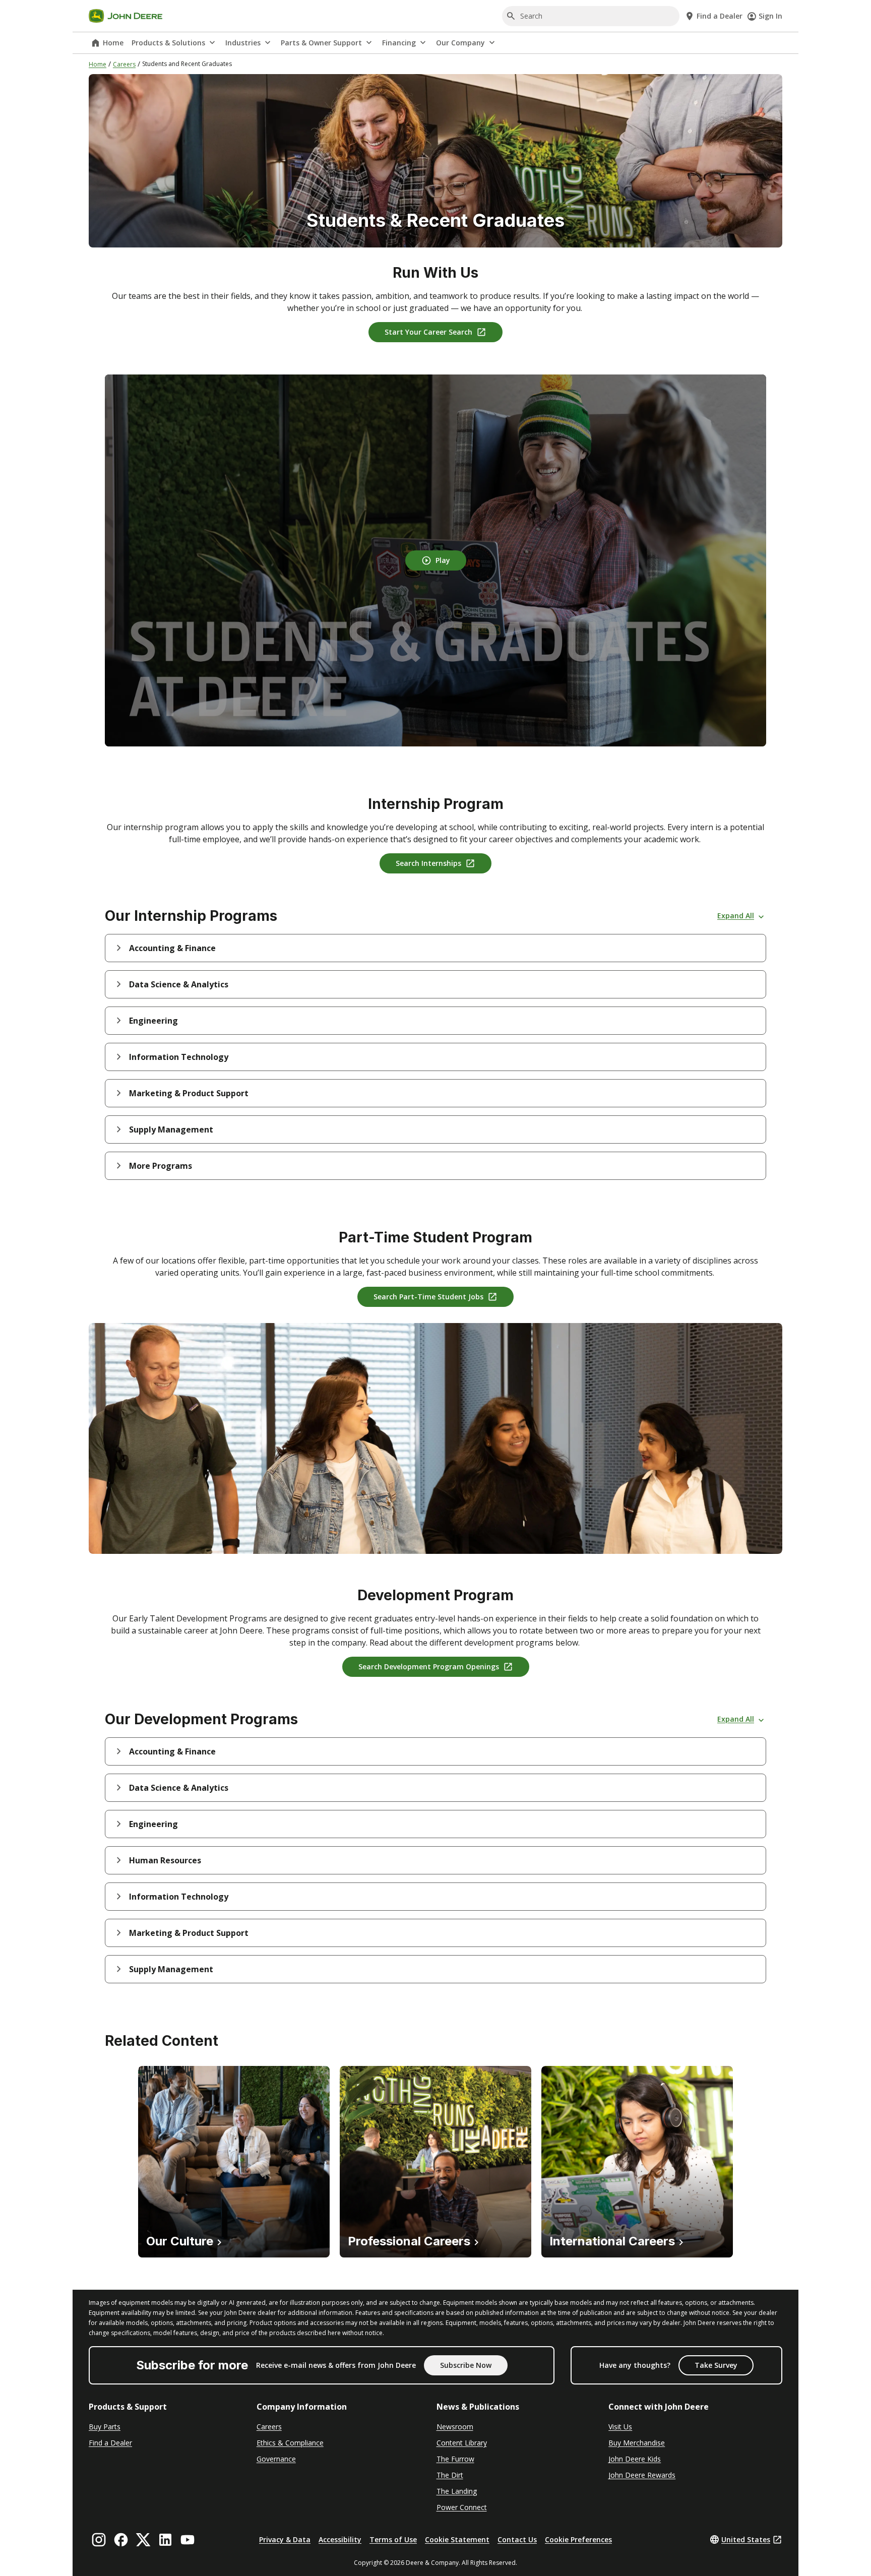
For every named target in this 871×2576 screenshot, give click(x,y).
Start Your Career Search (428, 332)
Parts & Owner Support (321, 43)
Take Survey (716, 2365)
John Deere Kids (635, 2459)
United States (746, 2539)
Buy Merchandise (637, 2443)
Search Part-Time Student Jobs (428, 1297)
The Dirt (450, 2475)
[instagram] (99, 2540)
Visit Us (620, 2427)
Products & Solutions (168, 43)
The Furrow (455, 2459)
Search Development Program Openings (429, 1667)
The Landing (457, 2491)
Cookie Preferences (578, 2539)
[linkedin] (165, 2540)
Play (443, 560)
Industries (243, 43)
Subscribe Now (466, 2365)
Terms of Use (393, 2539)
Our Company (460, 43)
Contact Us (517, 2539)
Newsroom (455, 2427)
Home (113, 43)
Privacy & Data (285, 2539)
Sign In (770, 16)
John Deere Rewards (642, 2475)
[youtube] (188, 2540)
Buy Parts (105, 2427)
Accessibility (340, 2539)
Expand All (736, 916)
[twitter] (143, 2540)
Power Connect (462, 2507)
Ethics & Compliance (290, 2443)
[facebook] (121, 2540)
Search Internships (428, 863)
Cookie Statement (457, 2539)
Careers (124, 64)
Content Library (462, 2443)
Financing (399, 43)
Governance (276, 2459)
